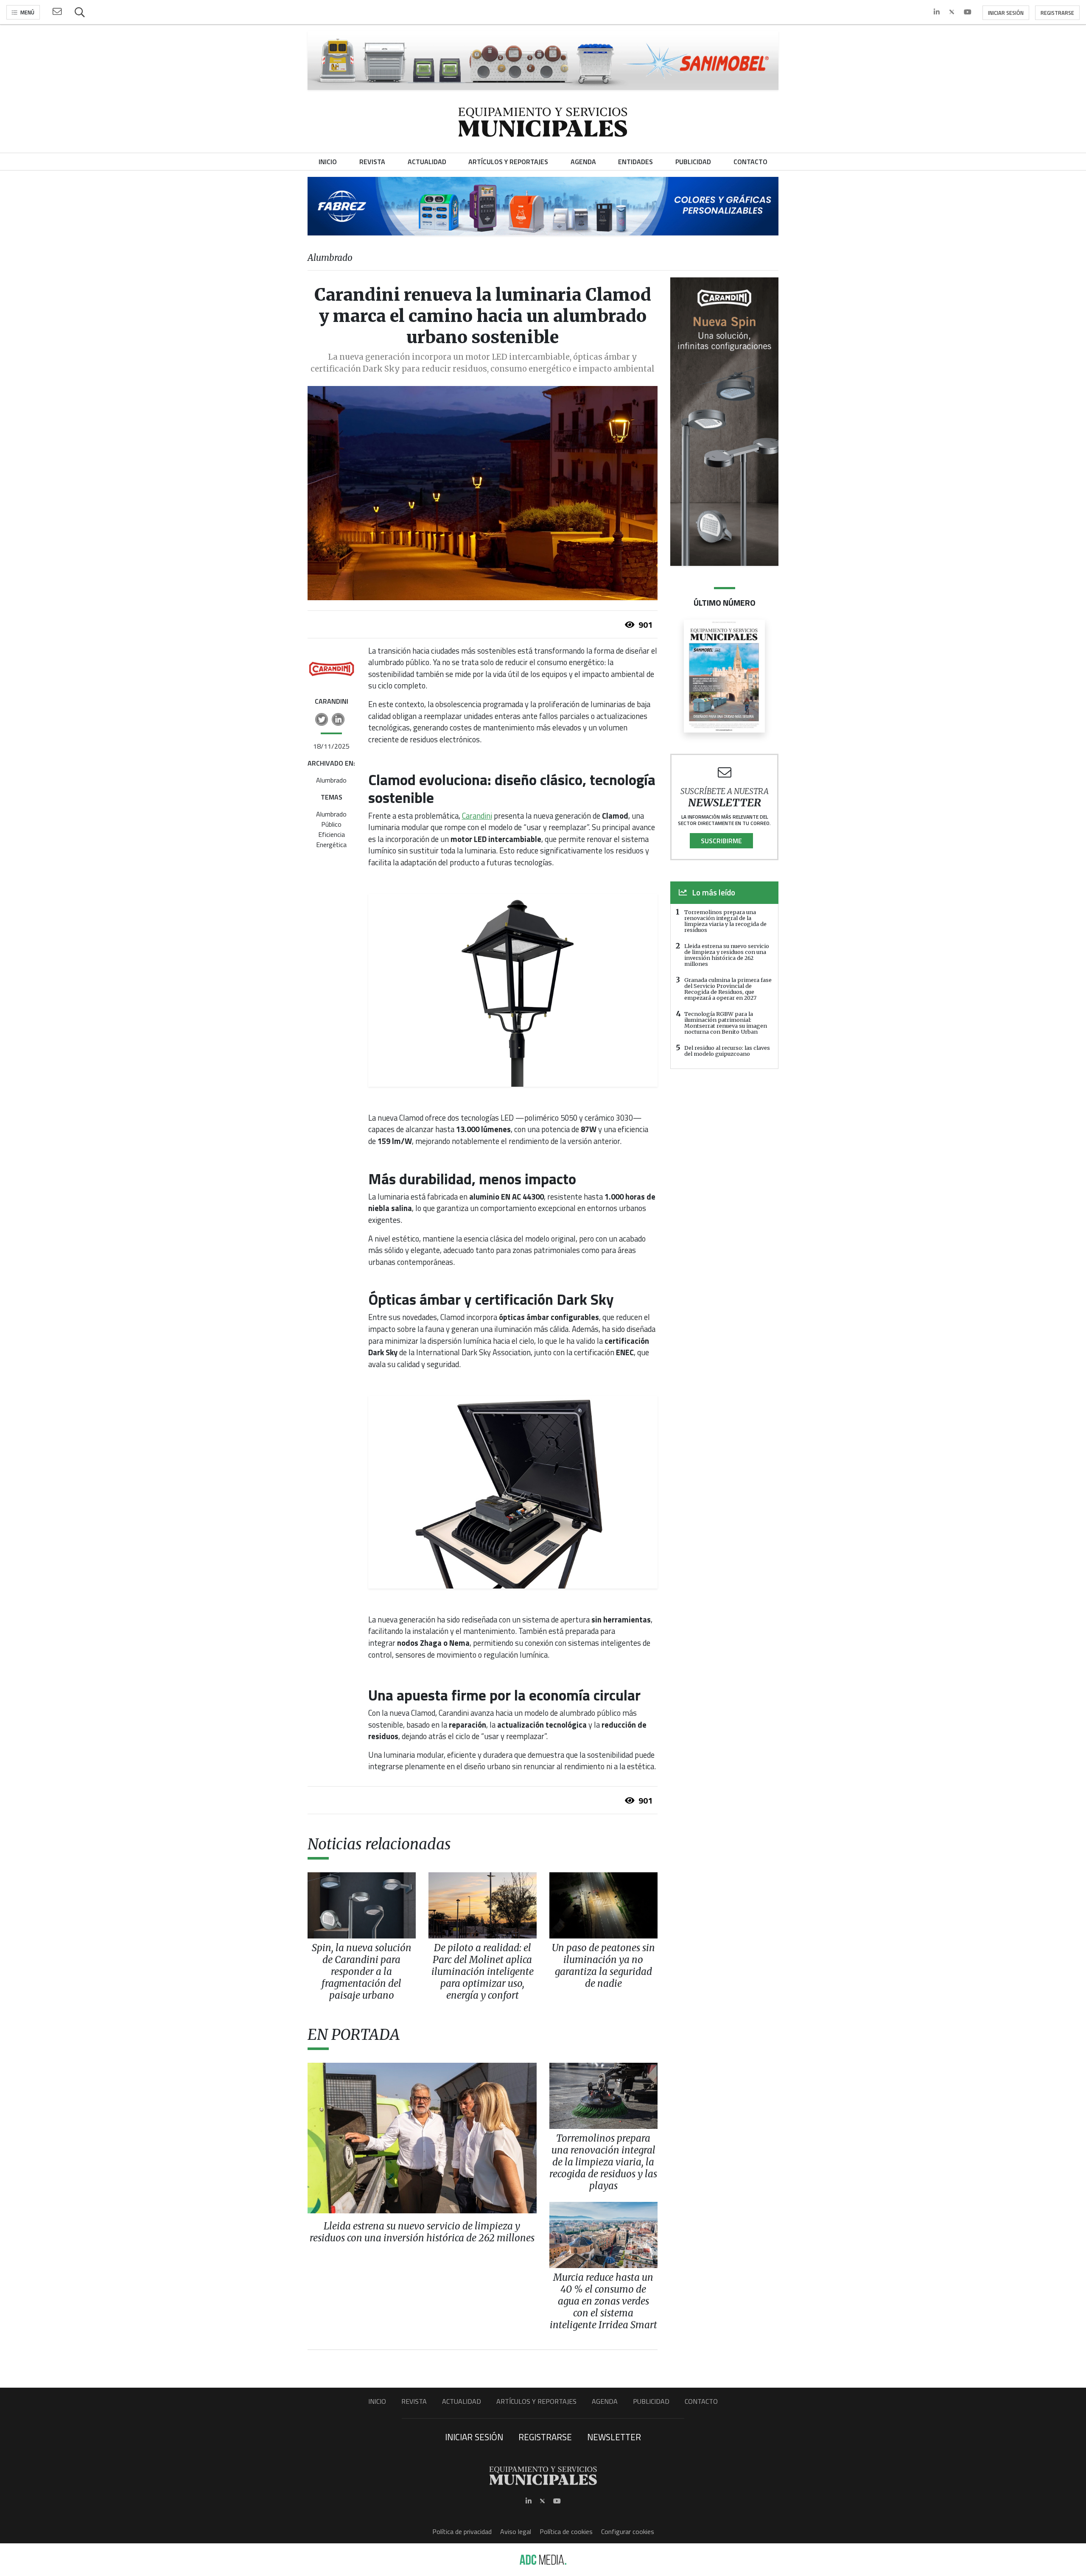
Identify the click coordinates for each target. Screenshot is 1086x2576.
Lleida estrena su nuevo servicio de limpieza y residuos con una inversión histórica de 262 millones (727, 955)
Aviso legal (516, 2531)
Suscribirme (721, 841)
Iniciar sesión (1006, 13)
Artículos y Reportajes (536, 2401)
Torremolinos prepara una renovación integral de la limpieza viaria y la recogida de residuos (725, 921)
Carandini (477, 816)
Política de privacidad (462, 2531)
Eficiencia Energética (331, 839)
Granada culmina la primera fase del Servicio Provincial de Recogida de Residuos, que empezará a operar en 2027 (728, 989)
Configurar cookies (628, 2531)
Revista (414, 2401)
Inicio (377, 2401)
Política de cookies (566, 2531)
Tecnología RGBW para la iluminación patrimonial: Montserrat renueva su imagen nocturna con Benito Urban (726, 1023)
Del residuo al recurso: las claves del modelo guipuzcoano (727, 1051)
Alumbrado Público (331, 819)
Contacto (701, 2401)
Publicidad (651, 2401)
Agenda (605, 2401)
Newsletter (614, 2437)
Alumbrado (331, 780)
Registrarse (1057, 13)
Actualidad (462, 2401)
